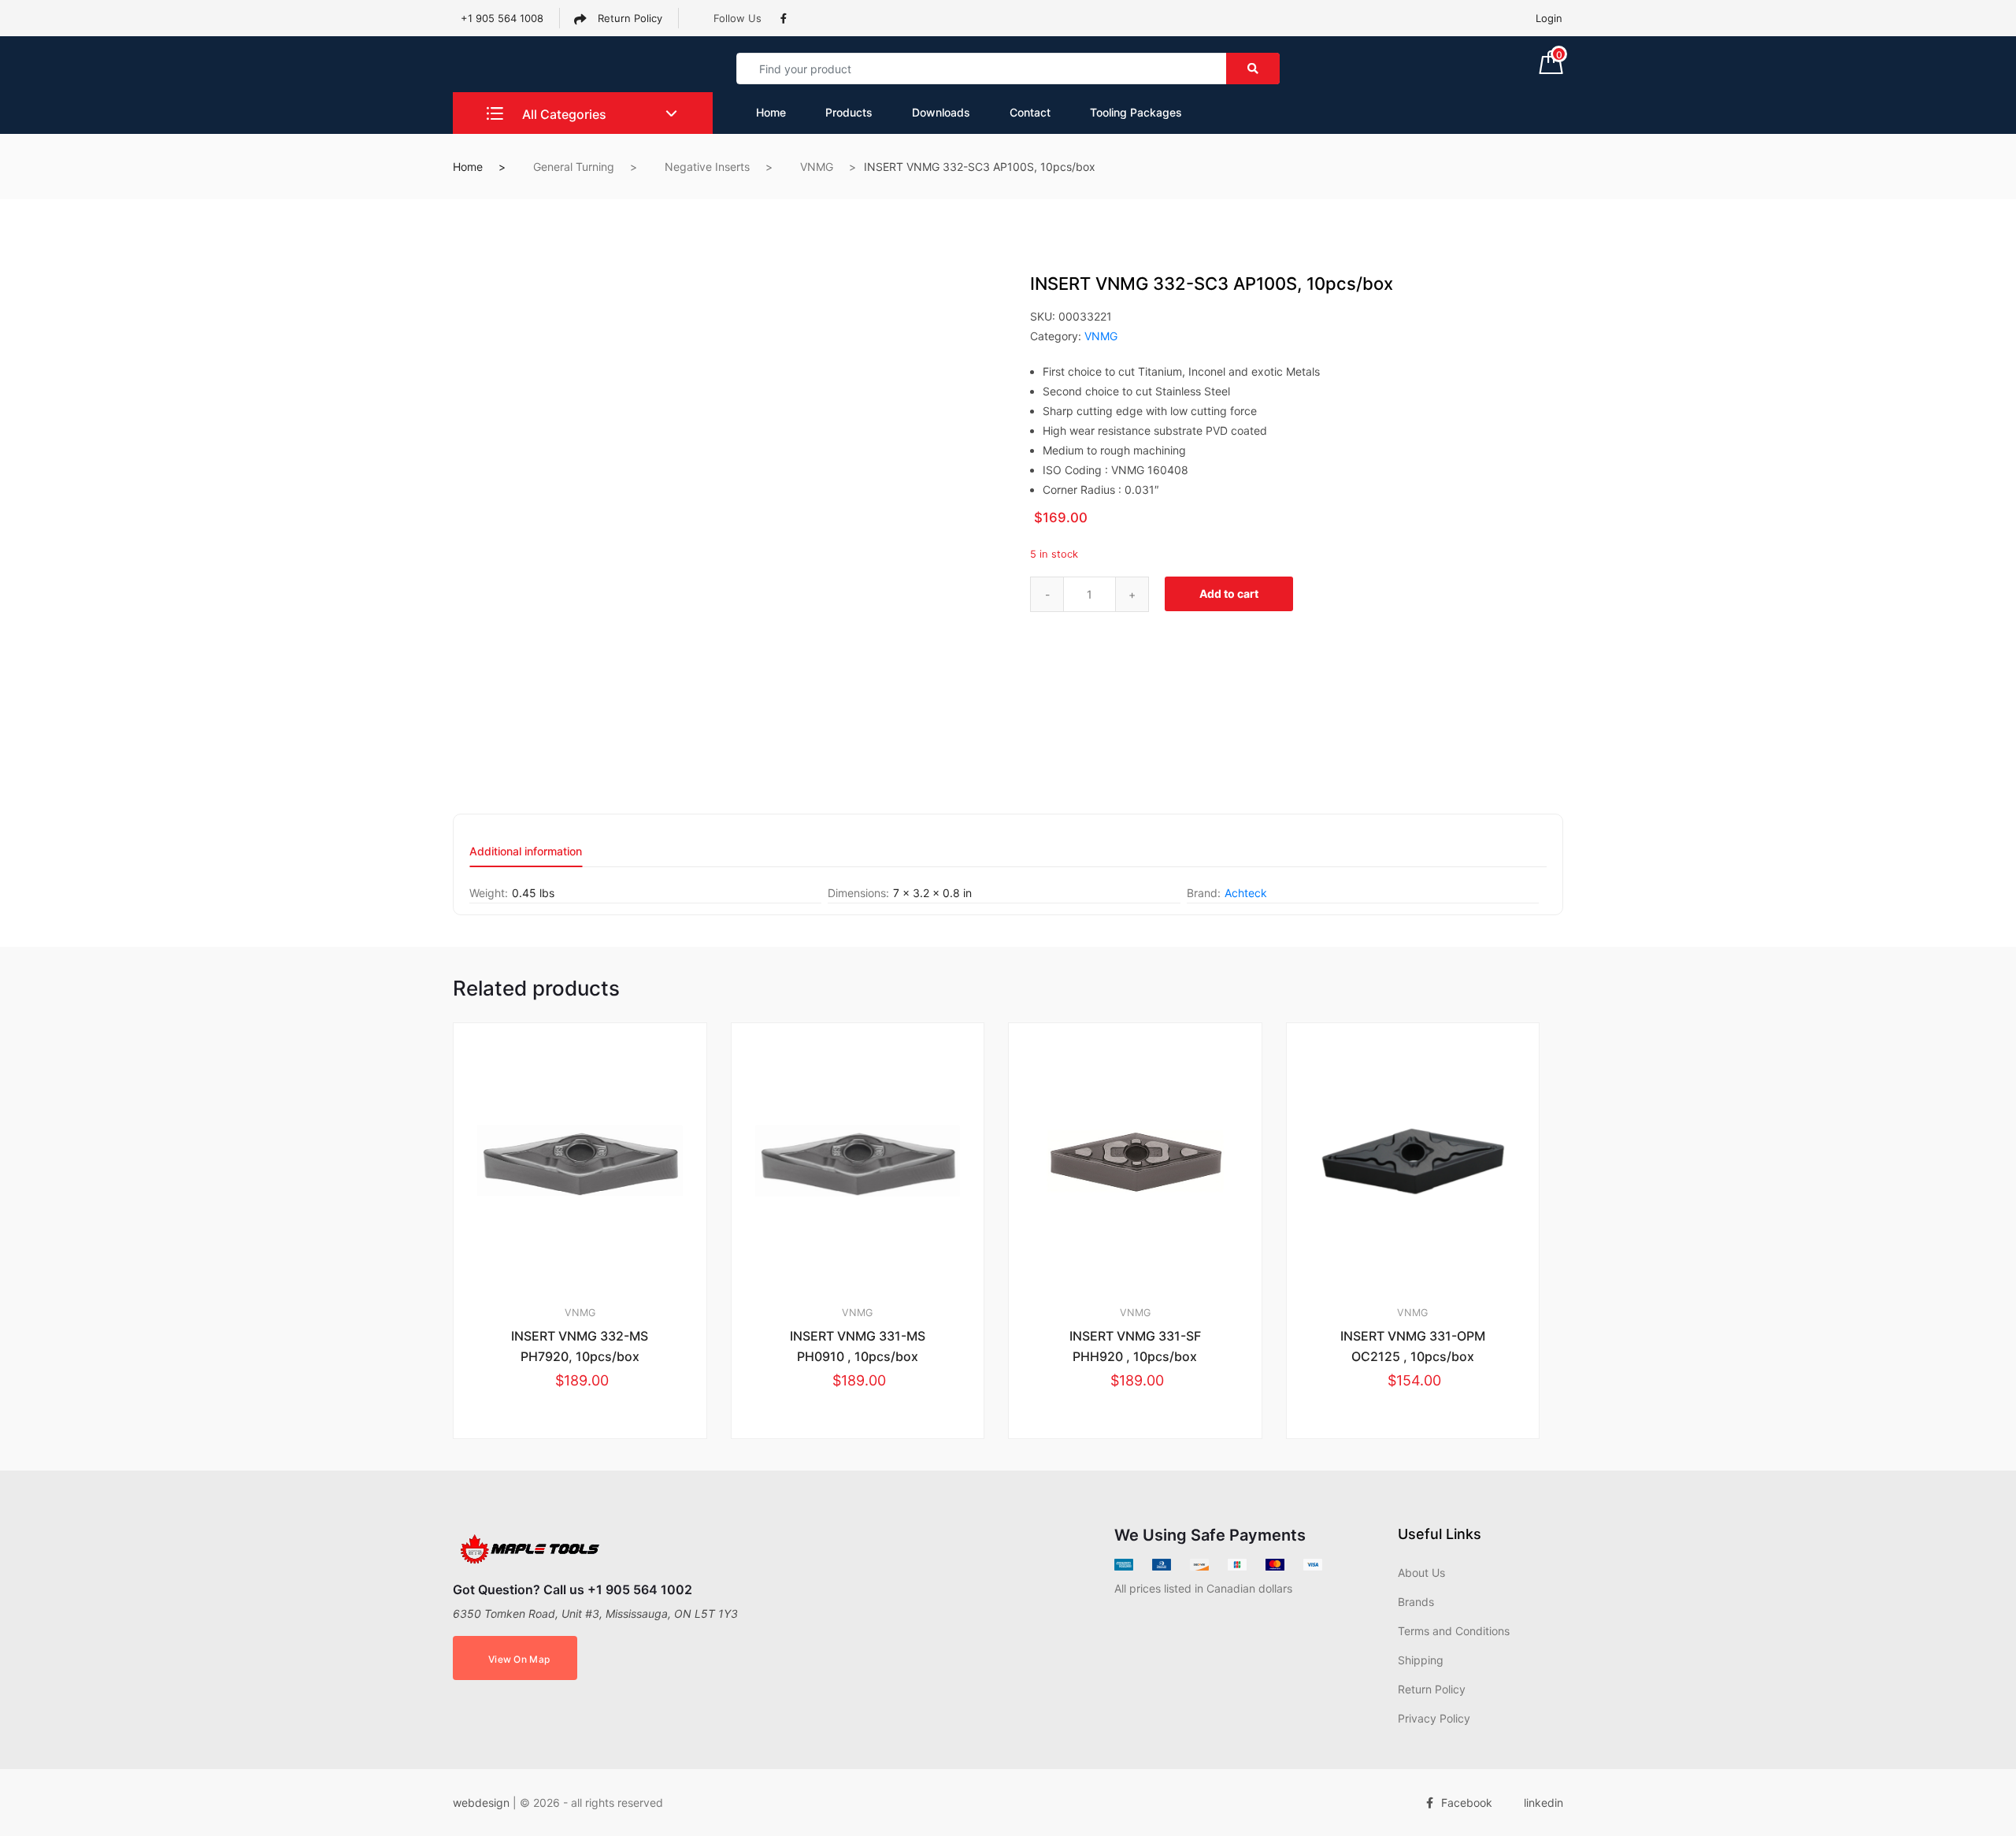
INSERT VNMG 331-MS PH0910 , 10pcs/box (858, 1346)
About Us (1421, 1573)
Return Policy (628, 18)
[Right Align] (1253, 69)
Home (771, 112)
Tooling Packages (1136, 112)
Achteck (1246, 893)
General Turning (574, 167)
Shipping (1421, 1660)
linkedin (1543, 1803)
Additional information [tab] (526, 852)
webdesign (481, 1803)
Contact (1030, 112)
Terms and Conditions (1454, 1631)
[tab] (526, 857)
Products (849, 112)
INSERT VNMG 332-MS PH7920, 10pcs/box (580, 1346)
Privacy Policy (1434, 1718)
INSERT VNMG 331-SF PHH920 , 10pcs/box (1135, 1346)
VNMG (817, 167)
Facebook (1467, 1803)
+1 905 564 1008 (502, 18)
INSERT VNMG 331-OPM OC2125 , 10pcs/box (1413, 1346)
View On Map (519, 1659)
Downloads (941, 112)
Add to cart (1229, 593)
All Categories (563, 114)
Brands (1416, 1602)
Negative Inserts (707, 167)
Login (1549, 18)
